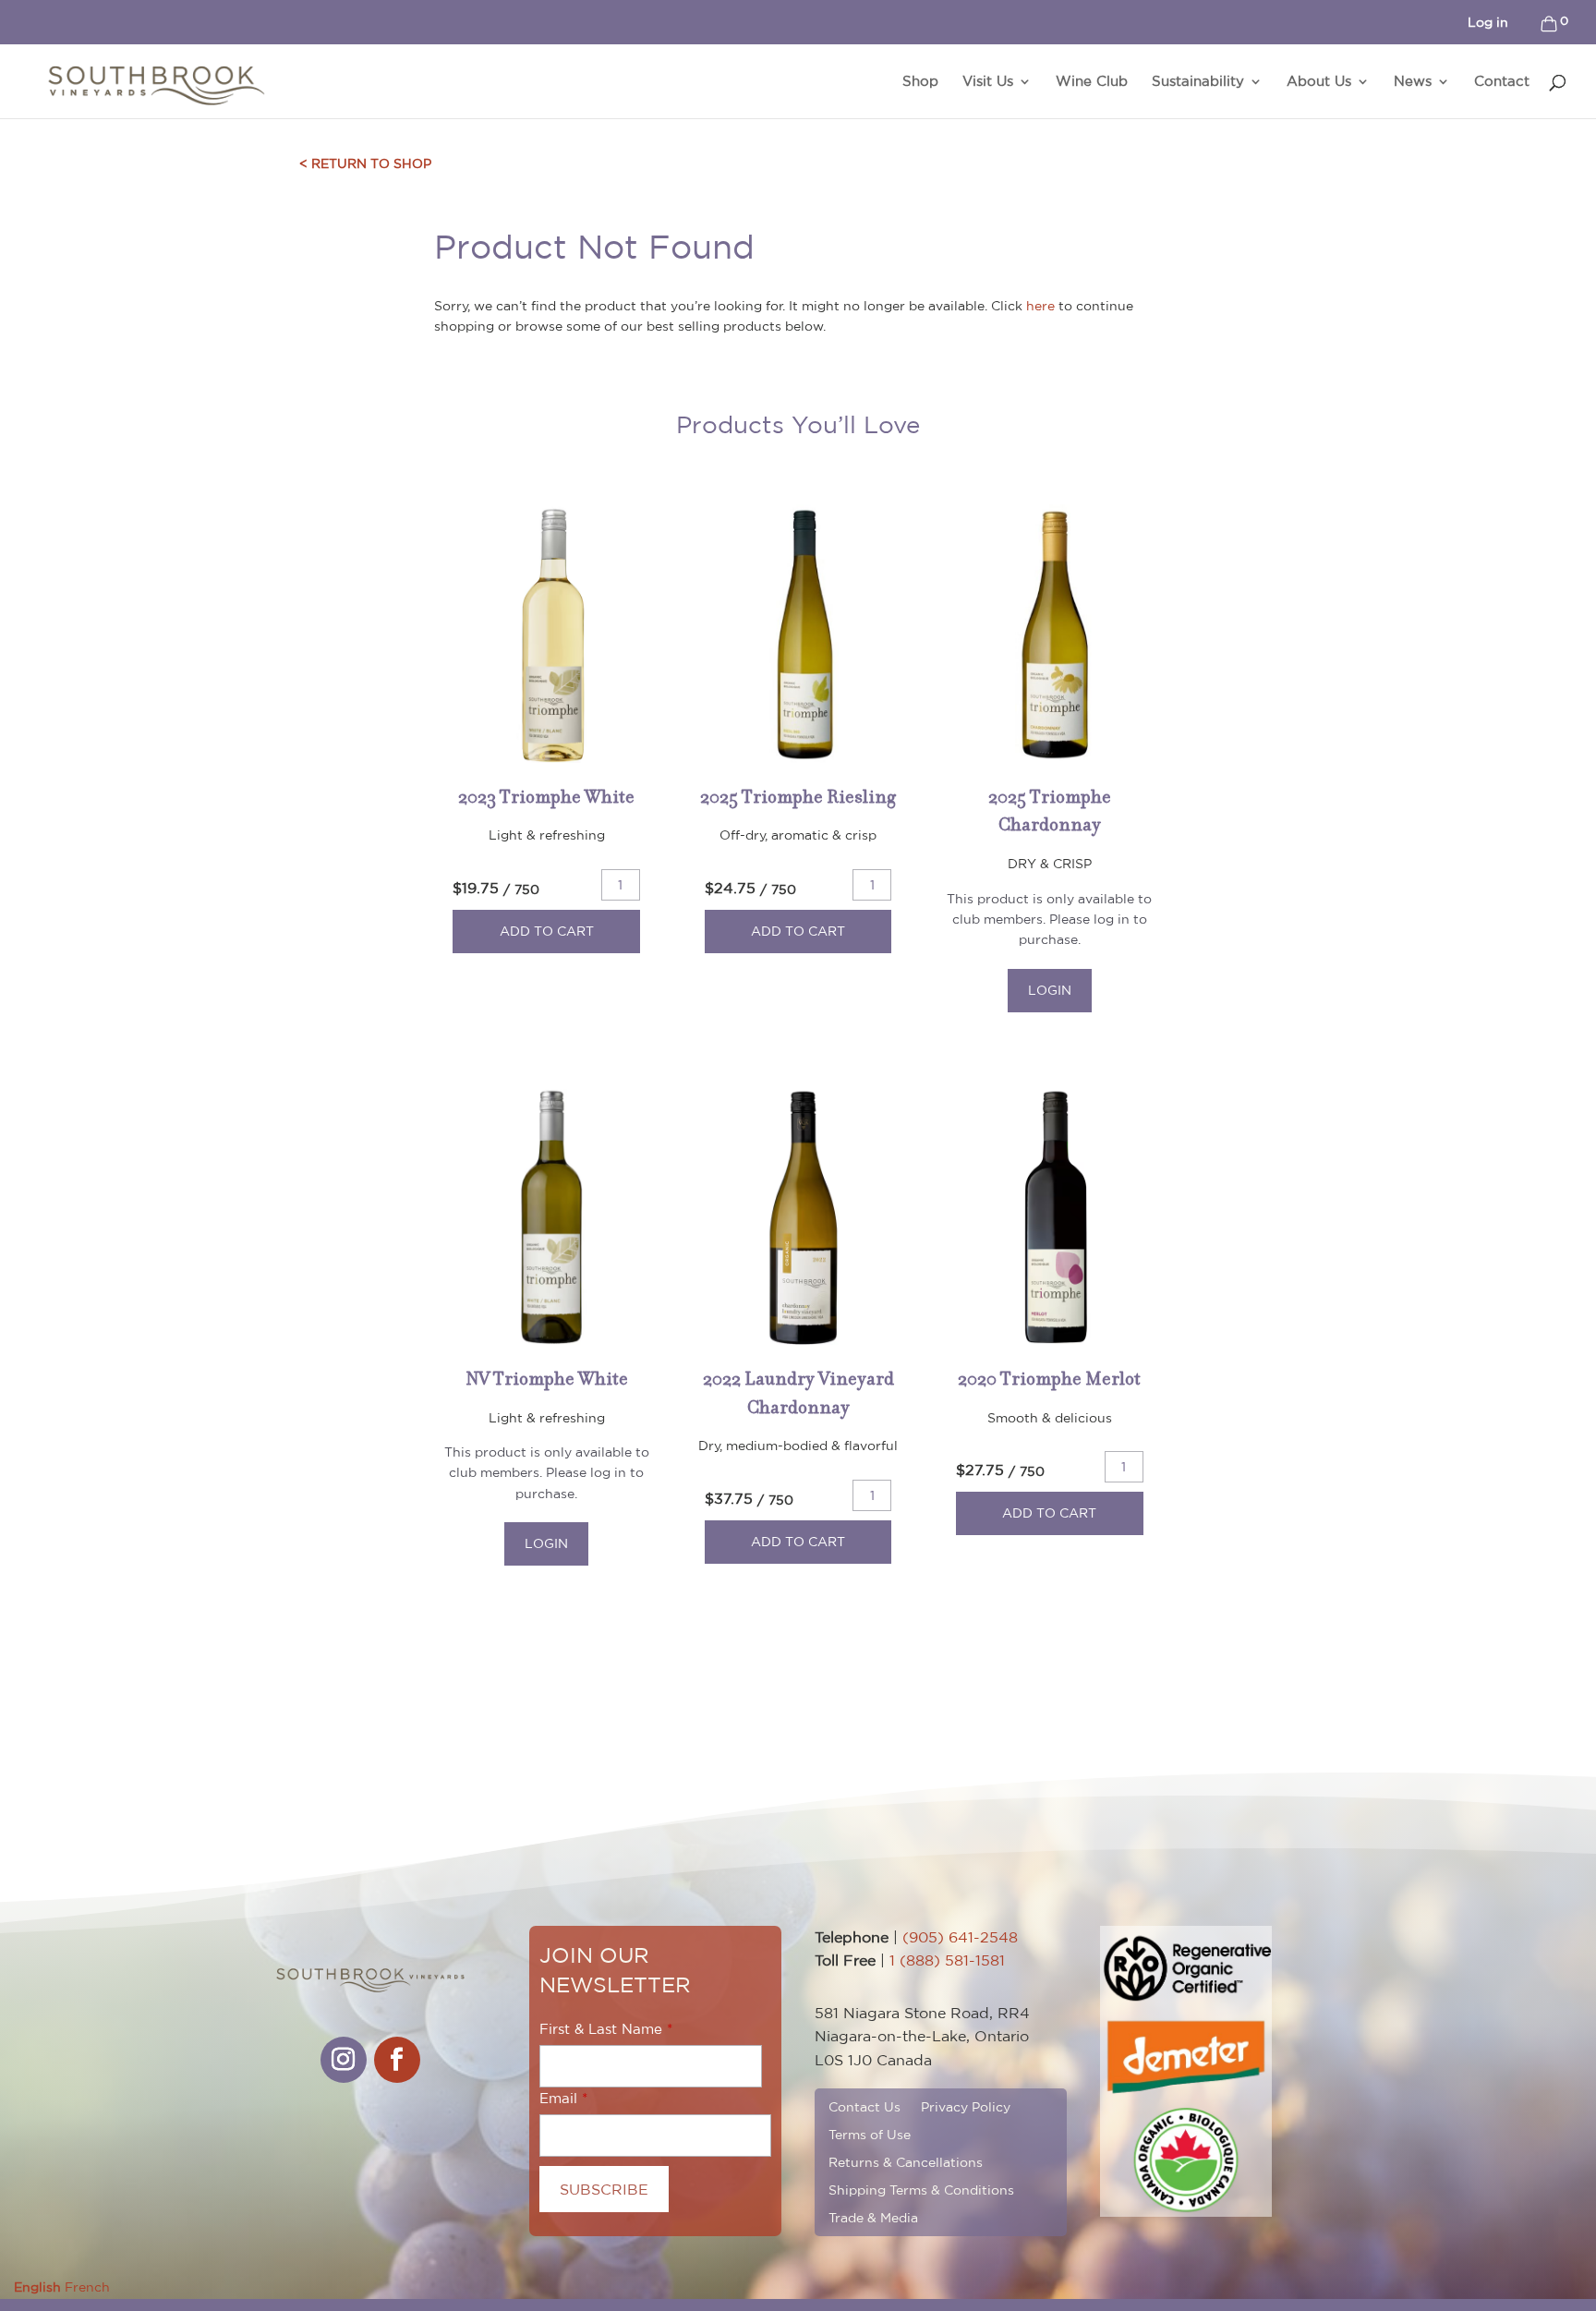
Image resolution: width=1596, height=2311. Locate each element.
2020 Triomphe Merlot (1049, 1379)
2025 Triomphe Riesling (798, 797)
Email (558, 2098)
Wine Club (1092, 82)
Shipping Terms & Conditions (921, 2190)
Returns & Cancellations (906, 2162)
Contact (1502, 82)
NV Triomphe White (547, 1379)
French (87, 2287)
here (1040, 306)
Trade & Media (873, 2217)
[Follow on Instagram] (344, 2060)
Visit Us (988, 82)
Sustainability (1198, 82)
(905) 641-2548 (960, 1937)
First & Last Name (601, 2029)
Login (1050, 990)
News (1413, 82)
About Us (1319, 82)
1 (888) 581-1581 (947, 1960)
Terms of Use (870, 2134)
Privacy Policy (966, 2106)
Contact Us (864, 2106)
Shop (920, 82)
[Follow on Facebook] (397, 2060)
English (37, 2287)
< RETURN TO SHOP (365, 163)
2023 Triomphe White (546, 797)
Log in (1488, 22)
